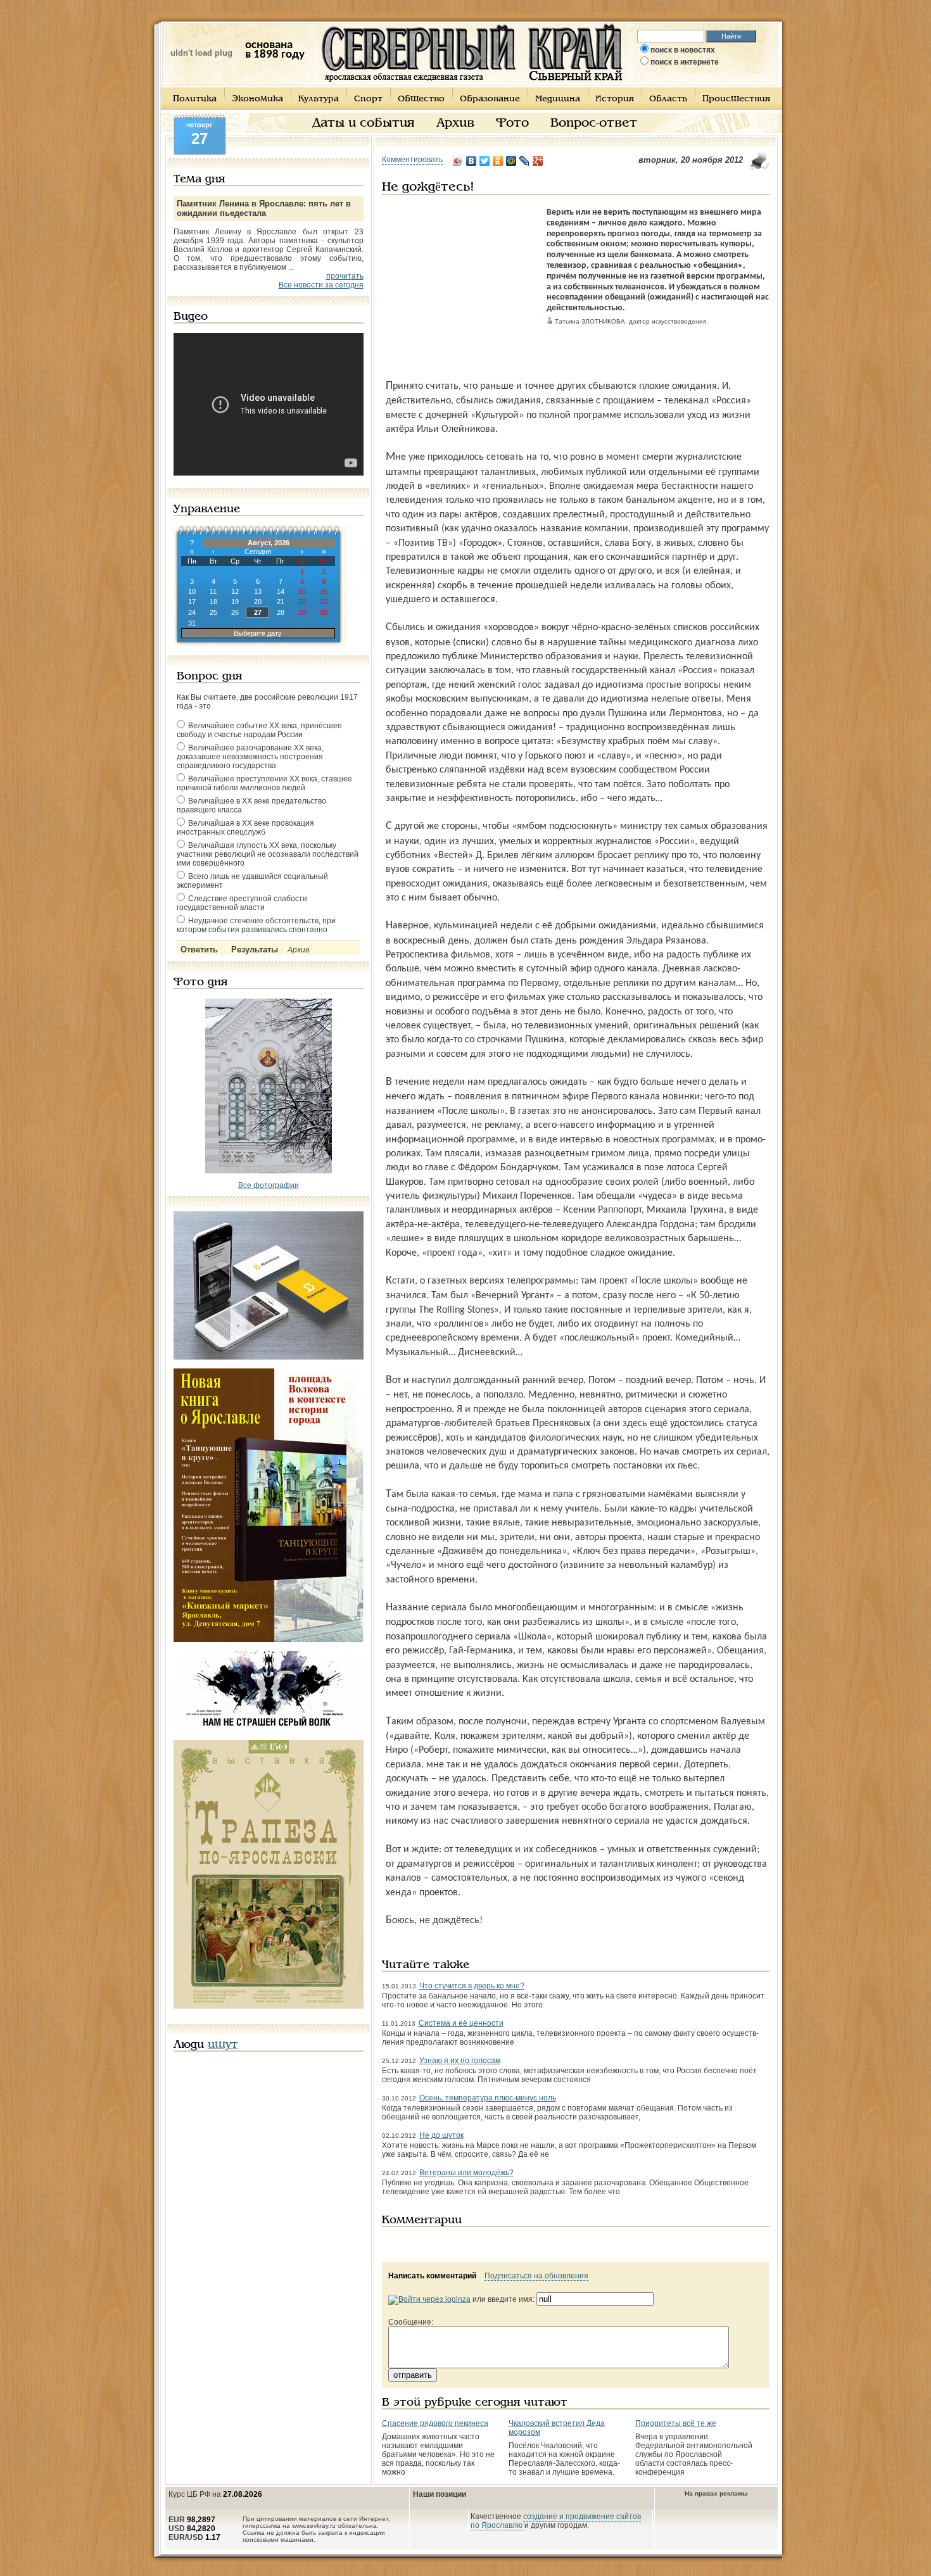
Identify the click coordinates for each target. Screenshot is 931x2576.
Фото (512, 123)
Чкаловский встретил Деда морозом (557, 2428)
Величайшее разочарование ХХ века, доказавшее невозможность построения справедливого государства (250, 757)
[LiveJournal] (525, 161)
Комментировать (412, 160)
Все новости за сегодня (321, 285)
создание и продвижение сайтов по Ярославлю (556, 2521)
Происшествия (736, 99)
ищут (223, 2045)
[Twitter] (485, 161)
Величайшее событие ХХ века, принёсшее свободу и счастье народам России (259, 730)
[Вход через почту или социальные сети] (429, 2299)
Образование (490, 99)
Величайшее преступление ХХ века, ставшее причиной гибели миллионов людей (264, 783)
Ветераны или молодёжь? (466, 2173)
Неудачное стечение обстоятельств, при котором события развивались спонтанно (256, 925)
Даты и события (364, 123)
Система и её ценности (461, 2023)
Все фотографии (269, 1185)
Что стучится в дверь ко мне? (472, 1986)
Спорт (368, 99)
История (615, 99)
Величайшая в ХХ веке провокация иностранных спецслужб (245, 828)
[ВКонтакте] (472, 161)
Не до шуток (441, 2135)
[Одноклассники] (498, 161)
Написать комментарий (432, 2276)
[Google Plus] (538, 161)
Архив (455, 123)
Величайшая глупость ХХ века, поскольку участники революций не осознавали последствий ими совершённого (268, 854)
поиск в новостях (683, 50)
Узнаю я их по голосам (460, 2061)
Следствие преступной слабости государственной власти (242, 903)
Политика (195, 99)
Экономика (257, 99)
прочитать (345, 276)
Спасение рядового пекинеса (435, 2423)
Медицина (558, 99)
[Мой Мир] (511, 161)
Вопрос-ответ (594, 123)
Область (668, 99)
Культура (319, 99)
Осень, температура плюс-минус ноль (488, 2098)
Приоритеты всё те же (676, 2423)
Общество (421, 99)
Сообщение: (411, 2322)
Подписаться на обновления (536, 2276)
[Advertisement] (461, 287)
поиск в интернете (685, 62)
